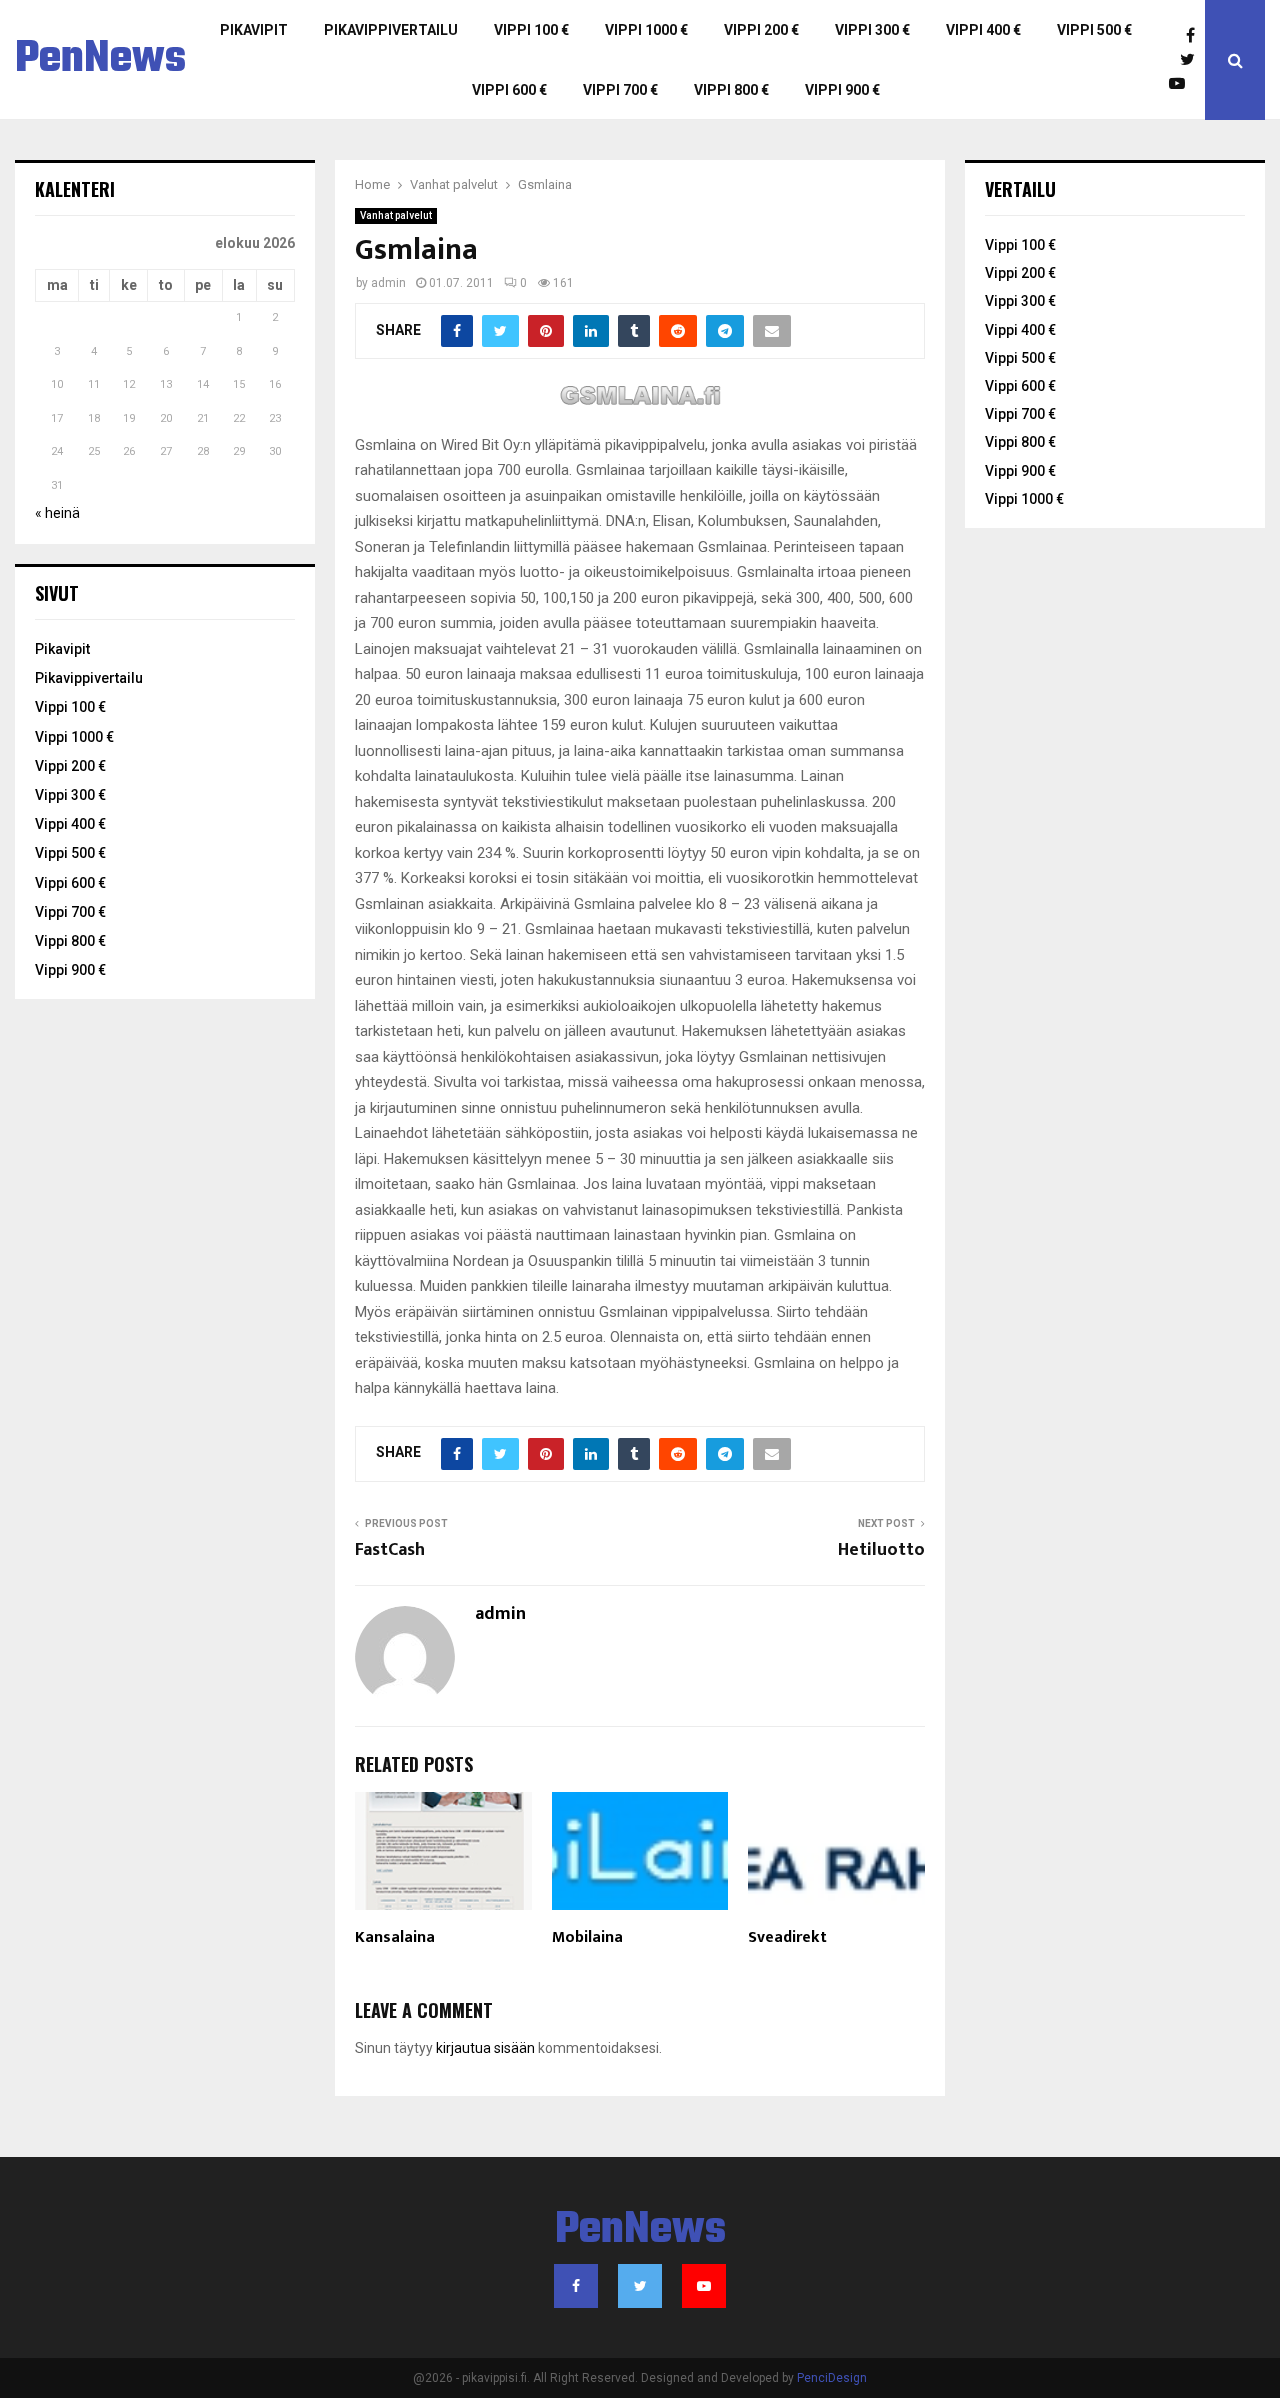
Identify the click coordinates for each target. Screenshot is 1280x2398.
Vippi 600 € (509, 90)
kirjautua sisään (485, 2048)
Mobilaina (587, 1937)
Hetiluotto (881, 1550)
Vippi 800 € (731, 90)
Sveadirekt (787, 1937)
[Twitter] (1192, 60)
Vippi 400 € (983, 30)
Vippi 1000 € (646, 30)
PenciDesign (832, 2378)
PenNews (100, 60)
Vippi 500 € (1094, 30)
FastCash (390, 1550)
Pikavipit (254, 30)
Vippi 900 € (842, 90)
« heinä (57, 513)
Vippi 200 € (761, 30)
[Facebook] (1195, 36)
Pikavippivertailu (391, 30)
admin (388, 283)
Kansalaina (395, 1937)
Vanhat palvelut (396, 215)
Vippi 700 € (620, 90)
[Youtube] (1182, 84)
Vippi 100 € (531, 30)
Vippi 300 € (872, 30)
